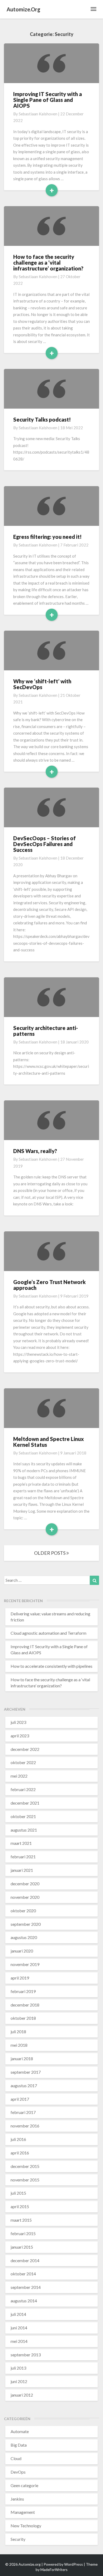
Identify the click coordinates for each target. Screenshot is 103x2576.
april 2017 (20, 2099)
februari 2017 (23, 2112)
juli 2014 (18, 2314)
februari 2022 (23, 1789)
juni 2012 (19, 2381)
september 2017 (26, 2072)
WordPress (74, 2564)
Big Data (19, 2445)
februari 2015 (23, 2233)
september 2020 (26, 1924)
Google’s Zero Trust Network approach (49, 1285)
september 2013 (26, 2355)
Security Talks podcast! (42, 419)
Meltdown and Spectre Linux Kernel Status (48, 1442)
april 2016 (20, 2153)
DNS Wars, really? (35, 1151)
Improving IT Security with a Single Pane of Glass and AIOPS (48, 100)
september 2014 (26, 2287)
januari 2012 (22, 2395)
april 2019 (20, 1978)
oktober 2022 (23, 1762)
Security (18, 2539)
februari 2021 (23, 1857)
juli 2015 (18, 2193)
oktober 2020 (23, 1911)
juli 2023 (18, 1722)
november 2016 (25, 2126)
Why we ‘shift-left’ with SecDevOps (42, 684)
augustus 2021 (24, 1830)
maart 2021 (21, 1843)
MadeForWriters (54, 2570)
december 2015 (25, 2166)
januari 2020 (22, 1951)
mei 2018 (19, 2045)
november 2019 (25, 1964)
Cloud (16, 2458)
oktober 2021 (23, 1816)
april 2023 (20, 1736)
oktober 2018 (23, 2018)
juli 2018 (18, 2032)
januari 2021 (22, 1870)
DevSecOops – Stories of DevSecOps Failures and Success (45, 844)
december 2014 (25, 2260)
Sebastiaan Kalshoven (38, 114)
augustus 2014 (24, 2301)
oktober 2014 (23, 2274)
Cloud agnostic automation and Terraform (48, 1633)
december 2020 (25, 1884)
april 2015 (20, 2206)
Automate (20, 2431)
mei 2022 (19, 1776)
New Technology (26, 2526)
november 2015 (25, 2180)
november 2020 (25, 1897)
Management (23, 2512)
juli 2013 (18, 2368)
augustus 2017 (24, 2085)
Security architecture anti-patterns (46, 1031)
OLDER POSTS (50, 1553)
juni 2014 (19, 2328)
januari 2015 (22, 2247)
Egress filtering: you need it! (47, 537)
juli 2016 (18, 2139)
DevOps (18, 2472)
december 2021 (25, 1803)
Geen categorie (24, 2485)
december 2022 (25, 1749)
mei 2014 (19, 2341)
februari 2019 (23, 1991)
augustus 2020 (24, 1937)
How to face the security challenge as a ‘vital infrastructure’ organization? (48, 263)
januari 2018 (22, 2058)
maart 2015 (21, 2220)
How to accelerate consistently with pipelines (51, 1666)
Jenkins (17, 2499)
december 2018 (25, 2005)
